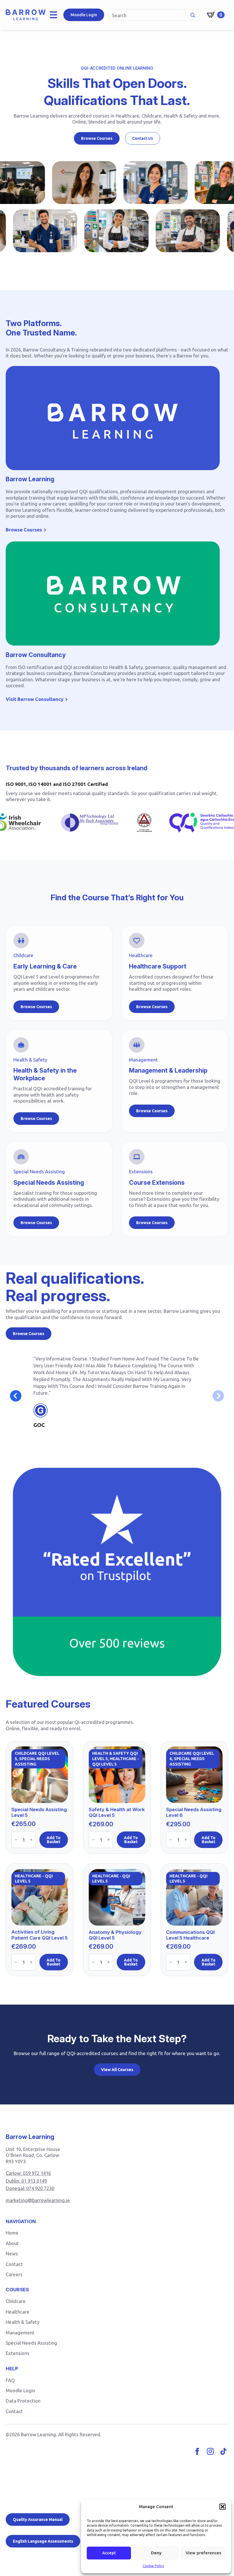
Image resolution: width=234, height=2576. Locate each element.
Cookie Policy (153, 2566)
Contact (14, 2264)
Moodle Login (20, 2390)
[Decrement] (16, 1840)
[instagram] (210, 2451)
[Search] (193, 15)
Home (12, 2233)
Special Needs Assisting (31, 2343)
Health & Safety (23, 2322)
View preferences (203, 2553)
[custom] (223, 2451)
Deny (156, 2553)
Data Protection (23, 2401)
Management (20, 2333)
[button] (223, 2507)
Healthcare (18, 2312)
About (12, 2243)
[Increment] (31, 1840)
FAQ (10, 2380)
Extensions (18, 2353)
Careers (14, 2274)
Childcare (16, 2301)
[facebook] (197, 2451)
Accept (109, 2553)
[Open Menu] (55, 15)
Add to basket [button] (54, 1840)
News (12, 2254)
